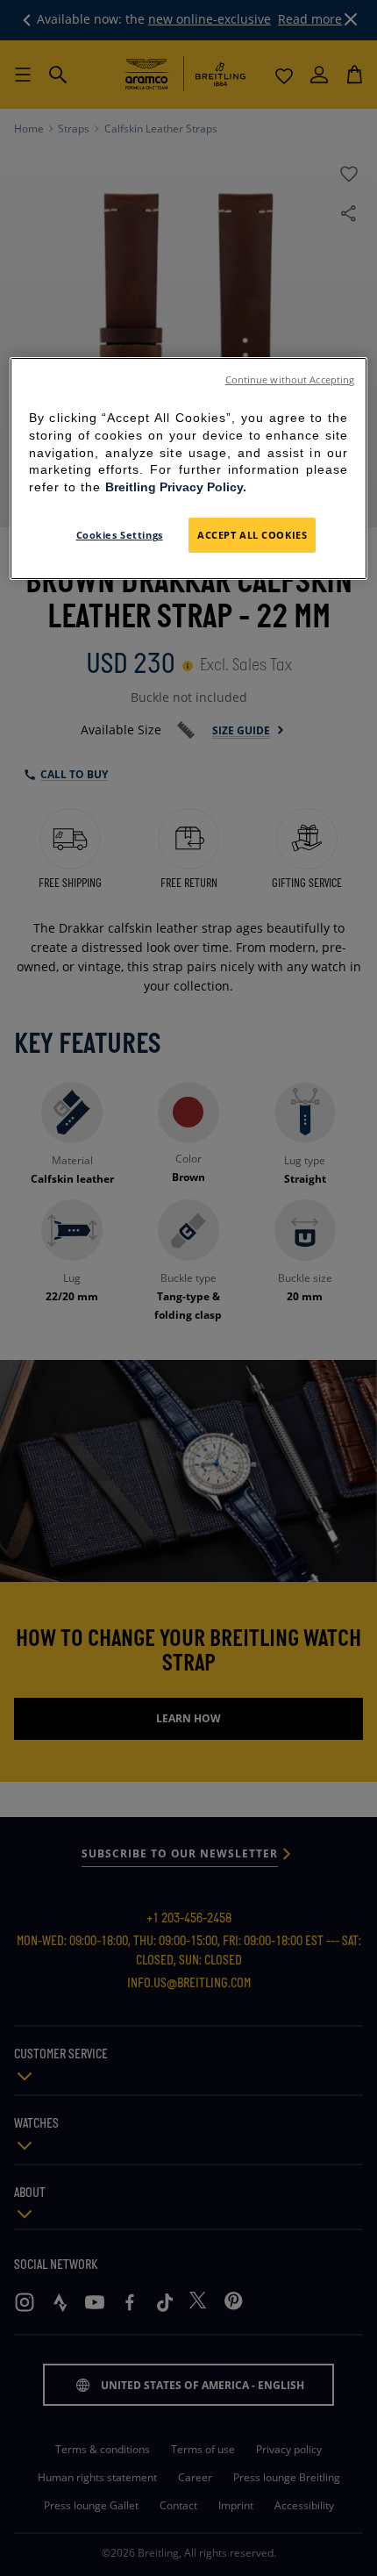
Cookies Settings (120, 535)
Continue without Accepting (290, 380)
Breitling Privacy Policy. (176, 487)
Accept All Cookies (252, 535)
